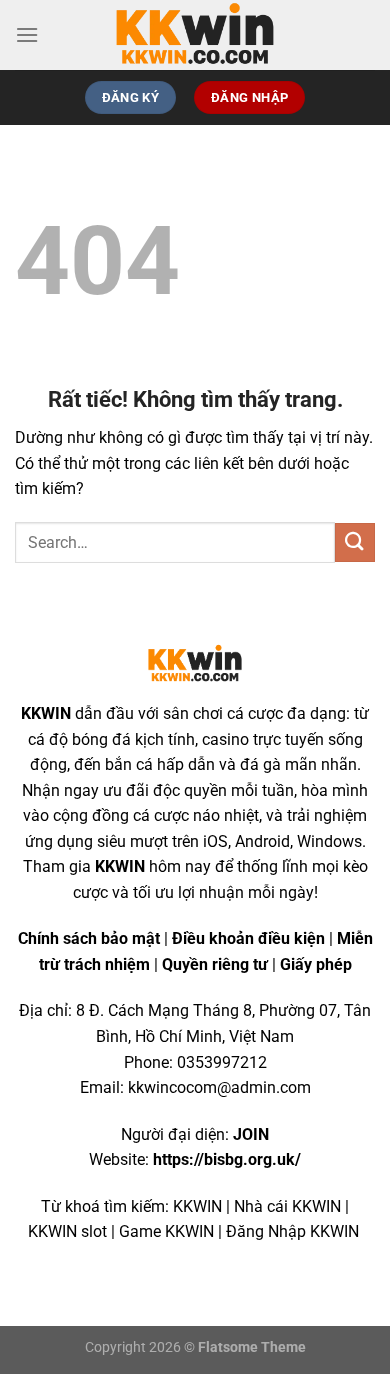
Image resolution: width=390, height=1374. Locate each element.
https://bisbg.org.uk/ (227, 1159)
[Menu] (27, 34)
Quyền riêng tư (215, 964)
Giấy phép (316, 964)
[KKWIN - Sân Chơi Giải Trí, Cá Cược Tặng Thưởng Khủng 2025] (195, 35)
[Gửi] (355, 542)
